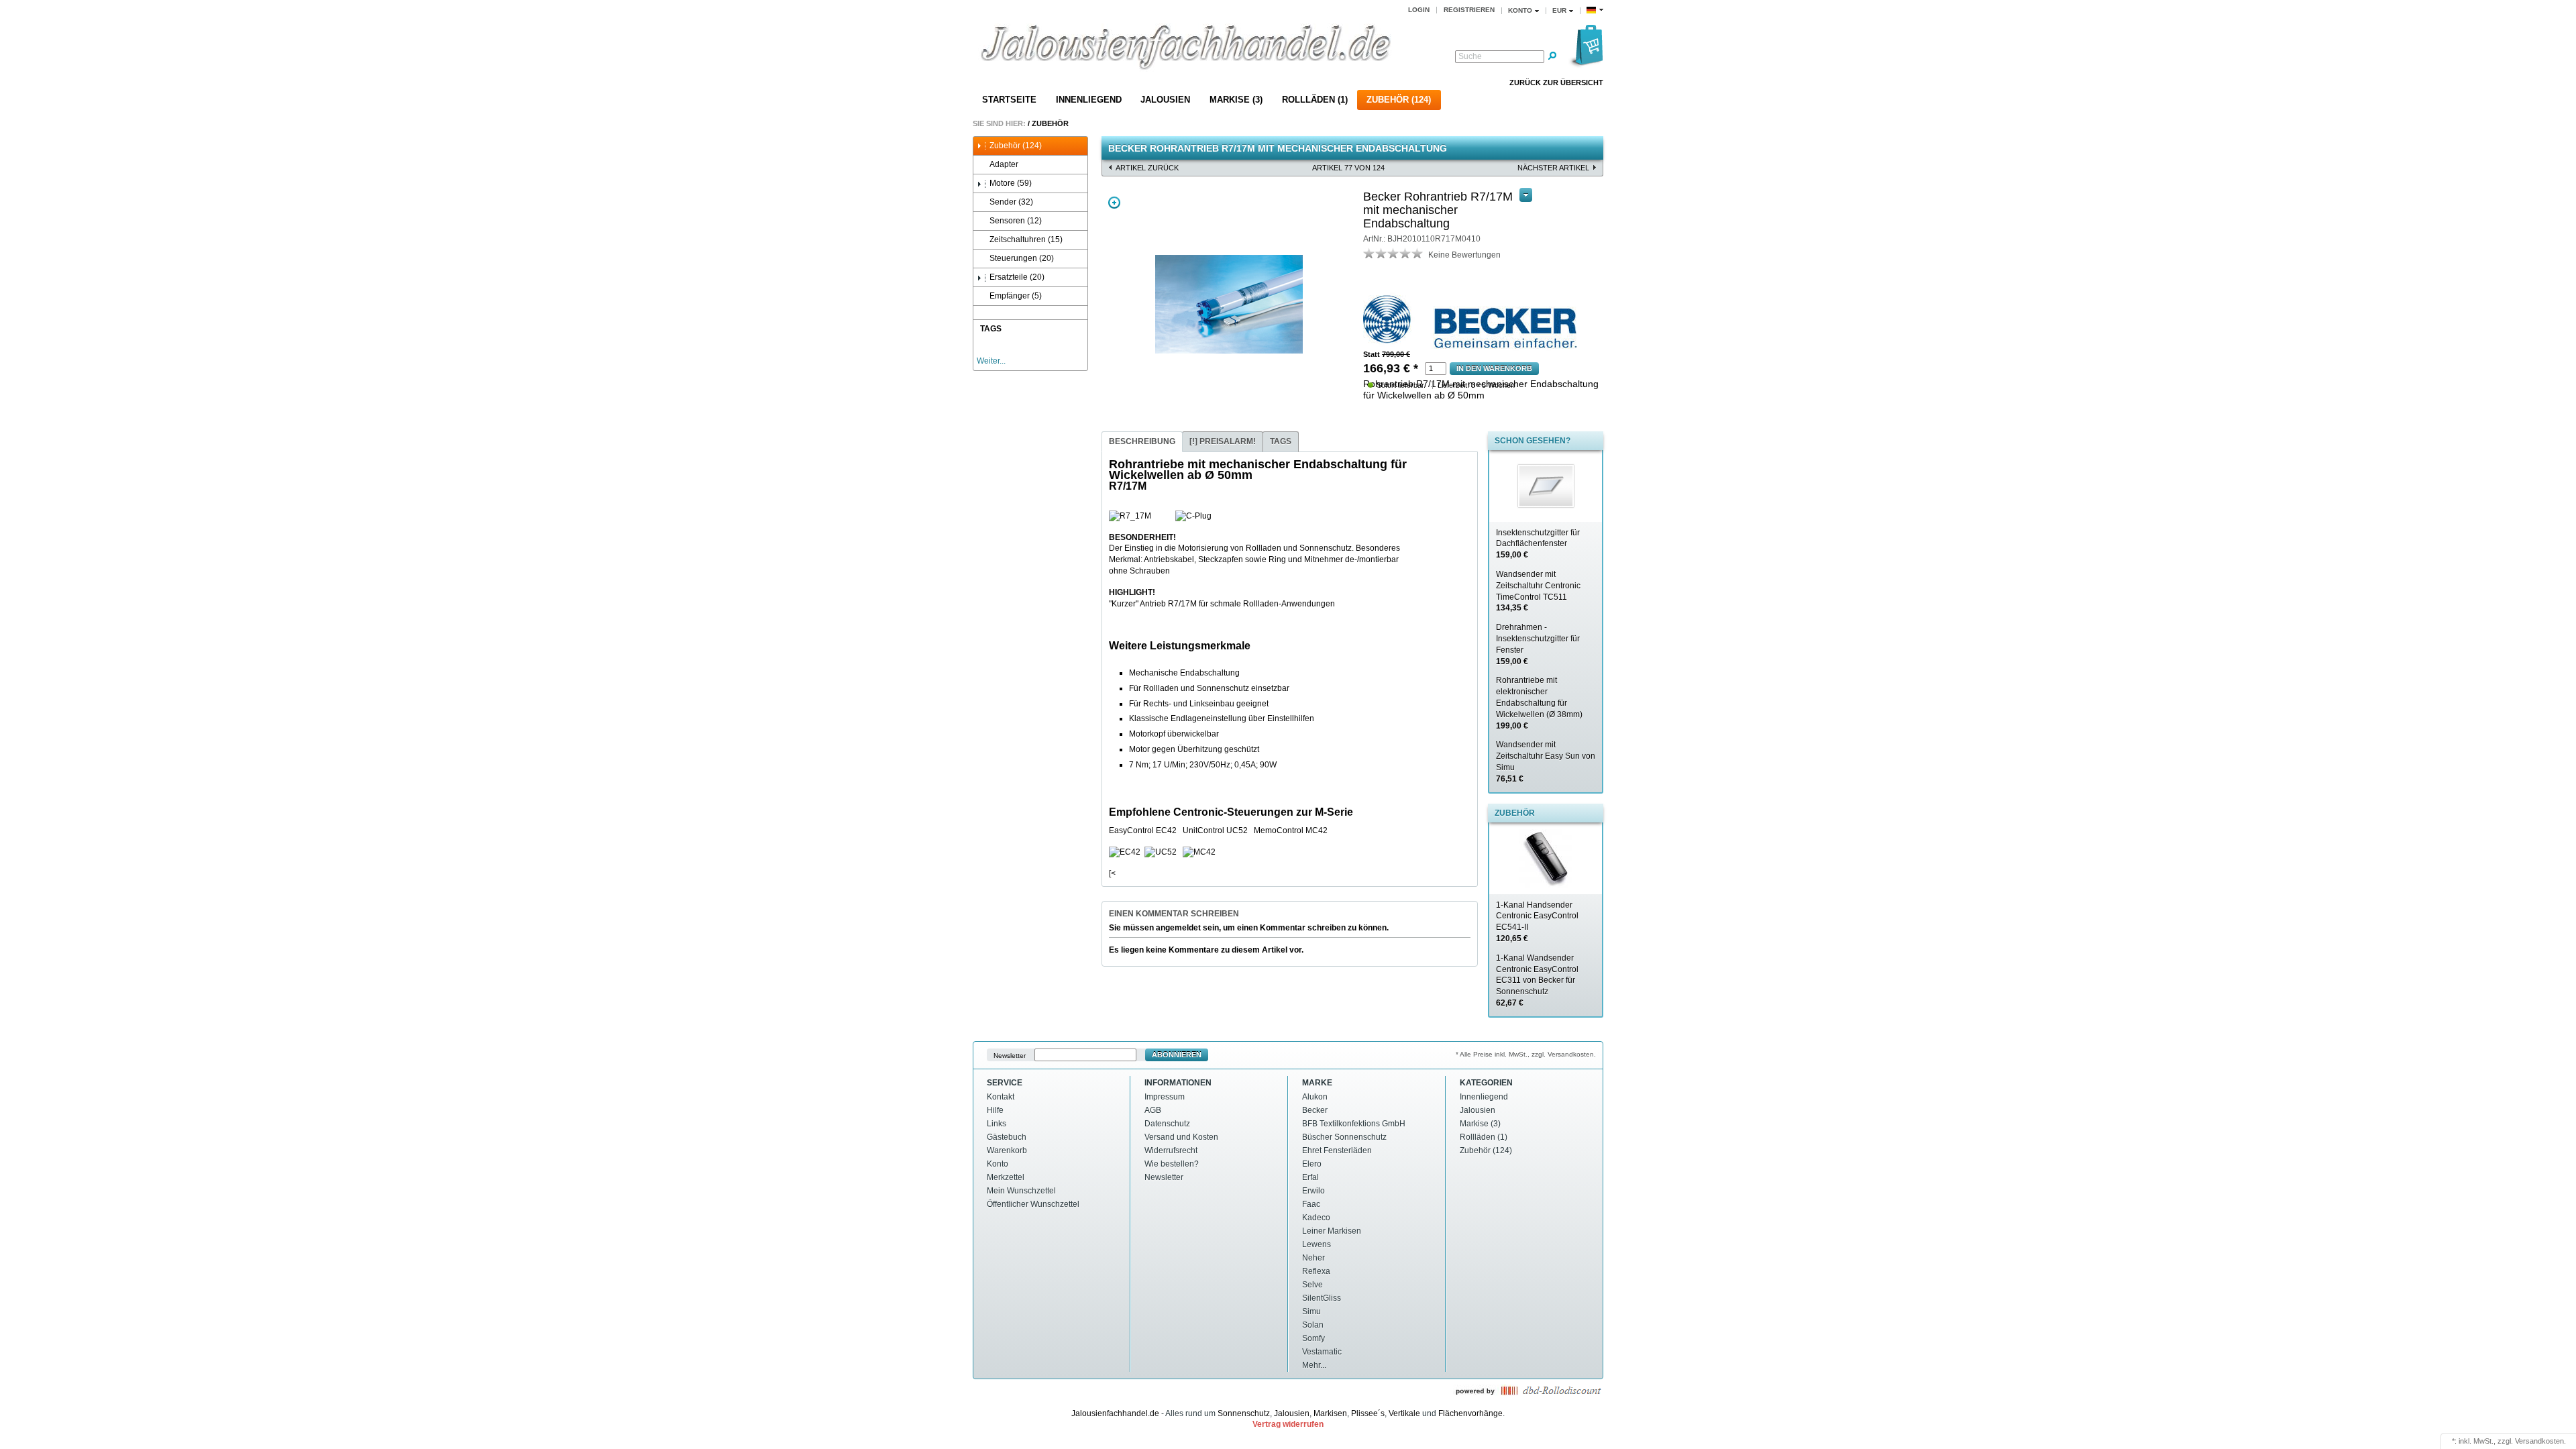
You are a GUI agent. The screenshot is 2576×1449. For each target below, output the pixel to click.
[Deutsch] (1595, 10)
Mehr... (1314, 1365)
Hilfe (995, 1110)
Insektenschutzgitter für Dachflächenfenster (1538, 544)
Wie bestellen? (1172, 1164)
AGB (1153, 1110)
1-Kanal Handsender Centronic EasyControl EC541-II (1537, 922)
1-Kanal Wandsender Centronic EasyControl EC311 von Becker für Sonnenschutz (1537, 980)
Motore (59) (1011, 183)
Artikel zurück (1147, 168)
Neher (1313, 1258)
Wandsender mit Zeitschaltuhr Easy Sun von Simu (1546, 761)
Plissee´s (1368, 1413)
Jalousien (1165, 100)
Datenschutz (1167, 1124)
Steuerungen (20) (1022, 258)
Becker (1315, 1110)
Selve (1312, 1285)
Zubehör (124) (1399, 100)
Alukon (1315, 1097)
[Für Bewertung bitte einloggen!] (1369, 253)
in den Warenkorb (1494, 368)
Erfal (1310, 1177)
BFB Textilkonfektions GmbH (1354, 1124)
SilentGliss (1322, 1298)
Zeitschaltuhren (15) (1026, 239)
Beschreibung (1142, 441)
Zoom (1114, 203)
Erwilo (1313, 1191)
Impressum (1165, 1097)
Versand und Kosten (1181, 1137)
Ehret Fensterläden (1337, 1150)
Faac (1311, 1204)
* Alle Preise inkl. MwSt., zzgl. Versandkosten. (1526, 1054)
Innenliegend (1089, 100)
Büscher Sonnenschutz (1344, 1137)
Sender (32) (1011, 202)
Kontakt (1001, 1097)
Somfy (1313, 1338)
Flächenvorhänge (1470, 1413)
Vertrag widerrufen (1288, 1424)
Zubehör (1050, 123)
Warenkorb (1007, 1150)
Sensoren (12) (1016, 221)
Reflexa (1316, 1271)
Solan (1313, 1325)
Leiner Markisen (1332, 1231)
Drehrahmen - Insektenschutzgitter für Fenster (1538, 644)
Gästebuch (1007, 1137)
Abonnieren (1177, 1055)
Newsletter (1010, 1055)
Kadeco (1316, 1218)
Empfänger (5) (1016, 296)
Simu (1311, 1311)
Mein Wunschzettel (1021, 1191)
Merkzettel (1006, 1177)
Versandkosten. (2540, 1441)
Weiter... (991, 361)
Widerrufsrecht (1171, 1150)
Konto (998, 1164)
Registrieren (1469, 10)
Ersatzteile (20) (1017, 277)
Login (1419, 10)
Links (997, 1124)
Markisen (1330, 1413)
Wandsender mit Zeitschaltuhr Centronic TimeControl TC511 (1538, 591)
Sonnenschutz (1244, 1413)
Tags (1281, 441)
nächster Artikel (1553, 168)
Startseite (1009, 100)
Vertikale (1404, 1413)
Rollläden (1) (1315, 100)
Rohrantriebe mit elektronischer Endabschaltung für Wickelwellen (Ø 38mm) (1539, 703)
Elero (1312, 1164)
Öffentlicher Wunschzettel (1033, 1204)
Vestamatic (1322, 1352)
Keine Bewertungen (1464, 255)
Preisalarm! (1223, 441)
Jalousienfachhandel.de (1115, 1413)
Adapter (1004, 164)
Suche (1470, 56)
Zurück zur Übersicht (1556, 83)
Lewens (1317, 1244)
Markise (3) (1236, 100)
